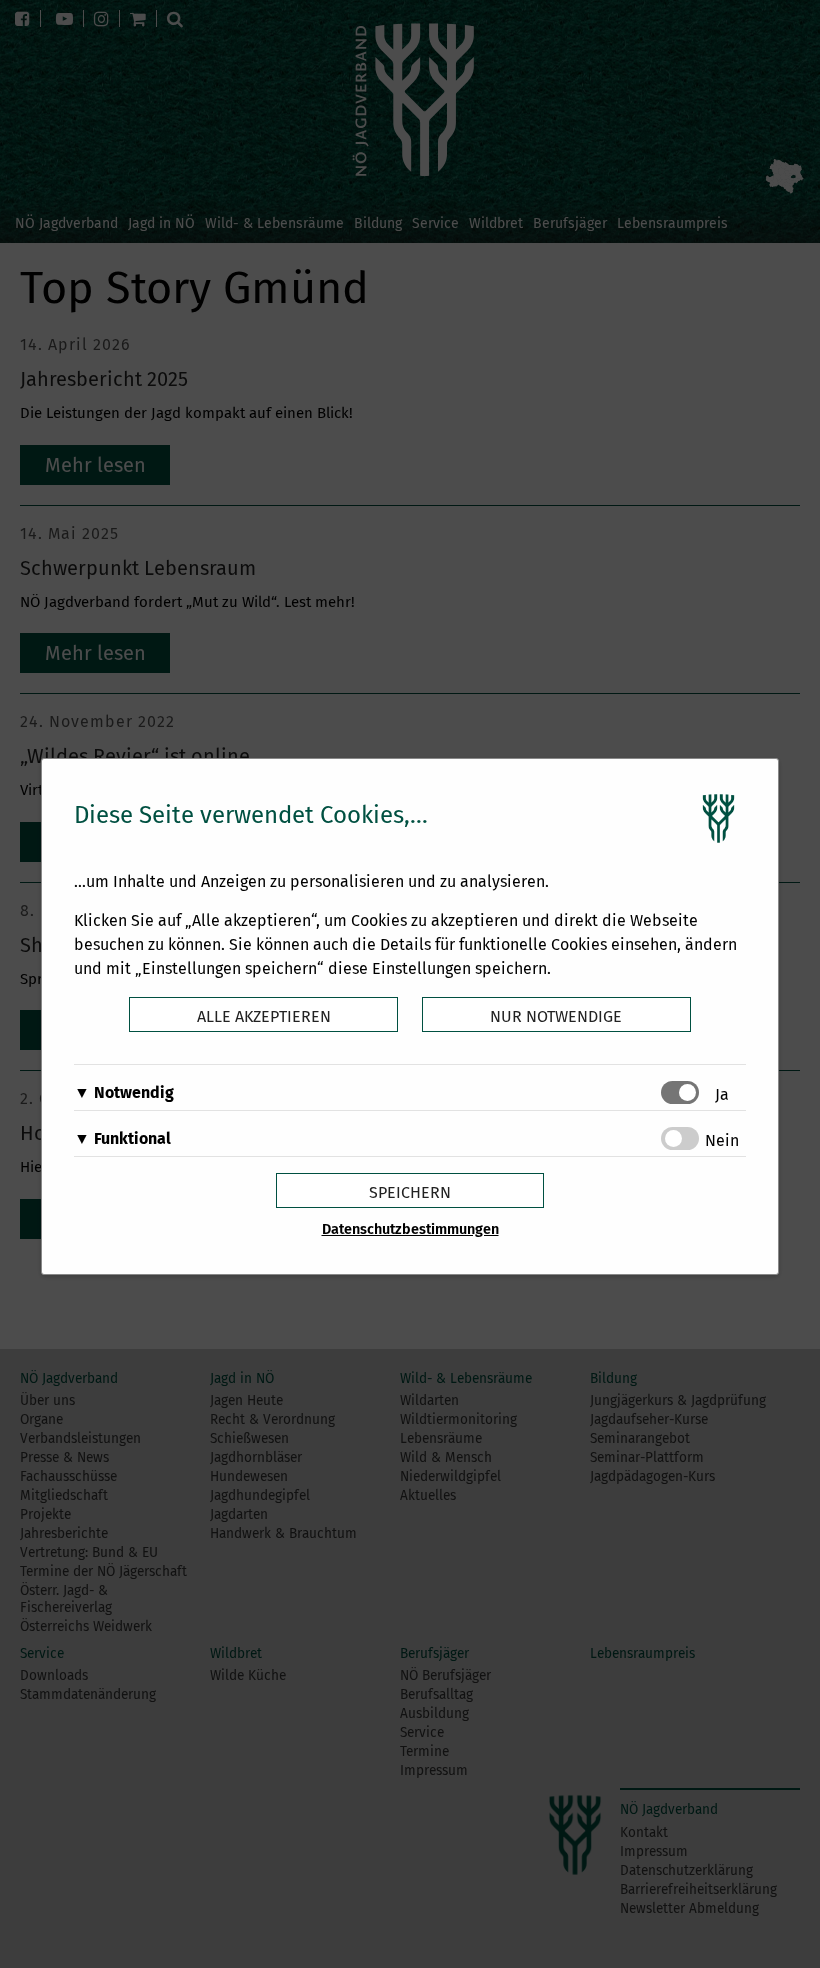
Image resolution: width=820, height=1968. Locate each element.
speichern (410, 1192)
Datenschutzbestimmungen (410, 1229)
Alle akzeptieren (264, 1016)
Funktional (132, 1138)
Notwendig (134, 1092)
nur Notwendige (556, 1016)
